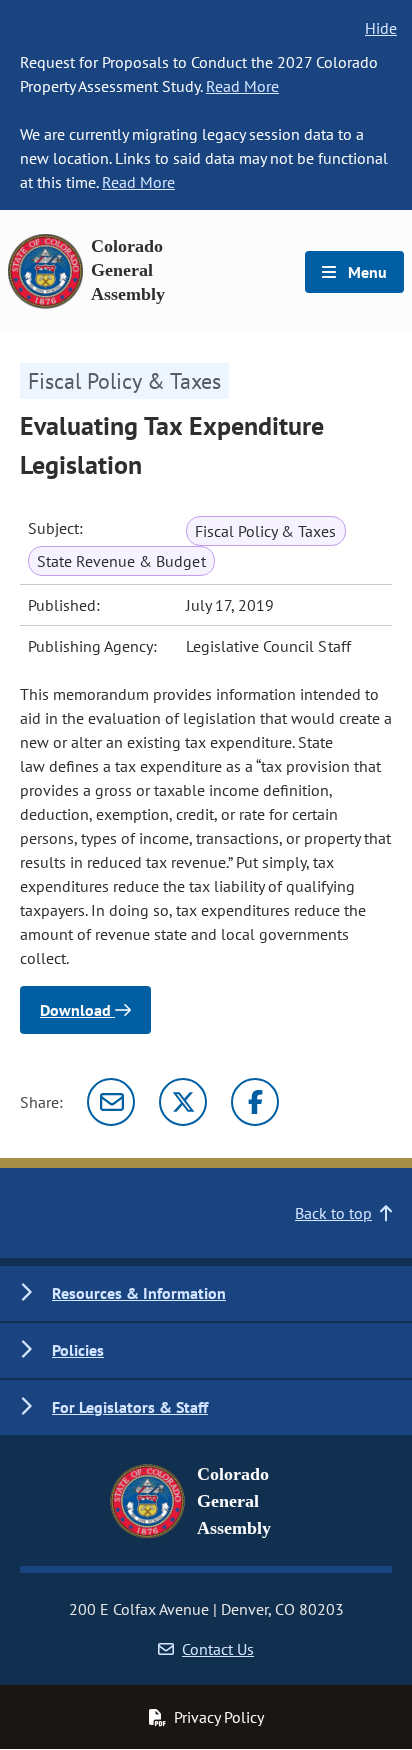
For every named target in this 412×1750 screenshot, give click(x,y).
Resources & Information (139, 1293)
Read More (242, 86)
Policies (78, 1350)
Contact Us (218, 1649)
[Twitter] (183, 1102)
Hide (381, 28)
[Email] (111, 1102)
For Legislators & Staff (130, 1407)
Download (77, 1010)
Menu (365, 272)
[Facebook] (255, 1102)
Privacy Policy (219, 1717)
